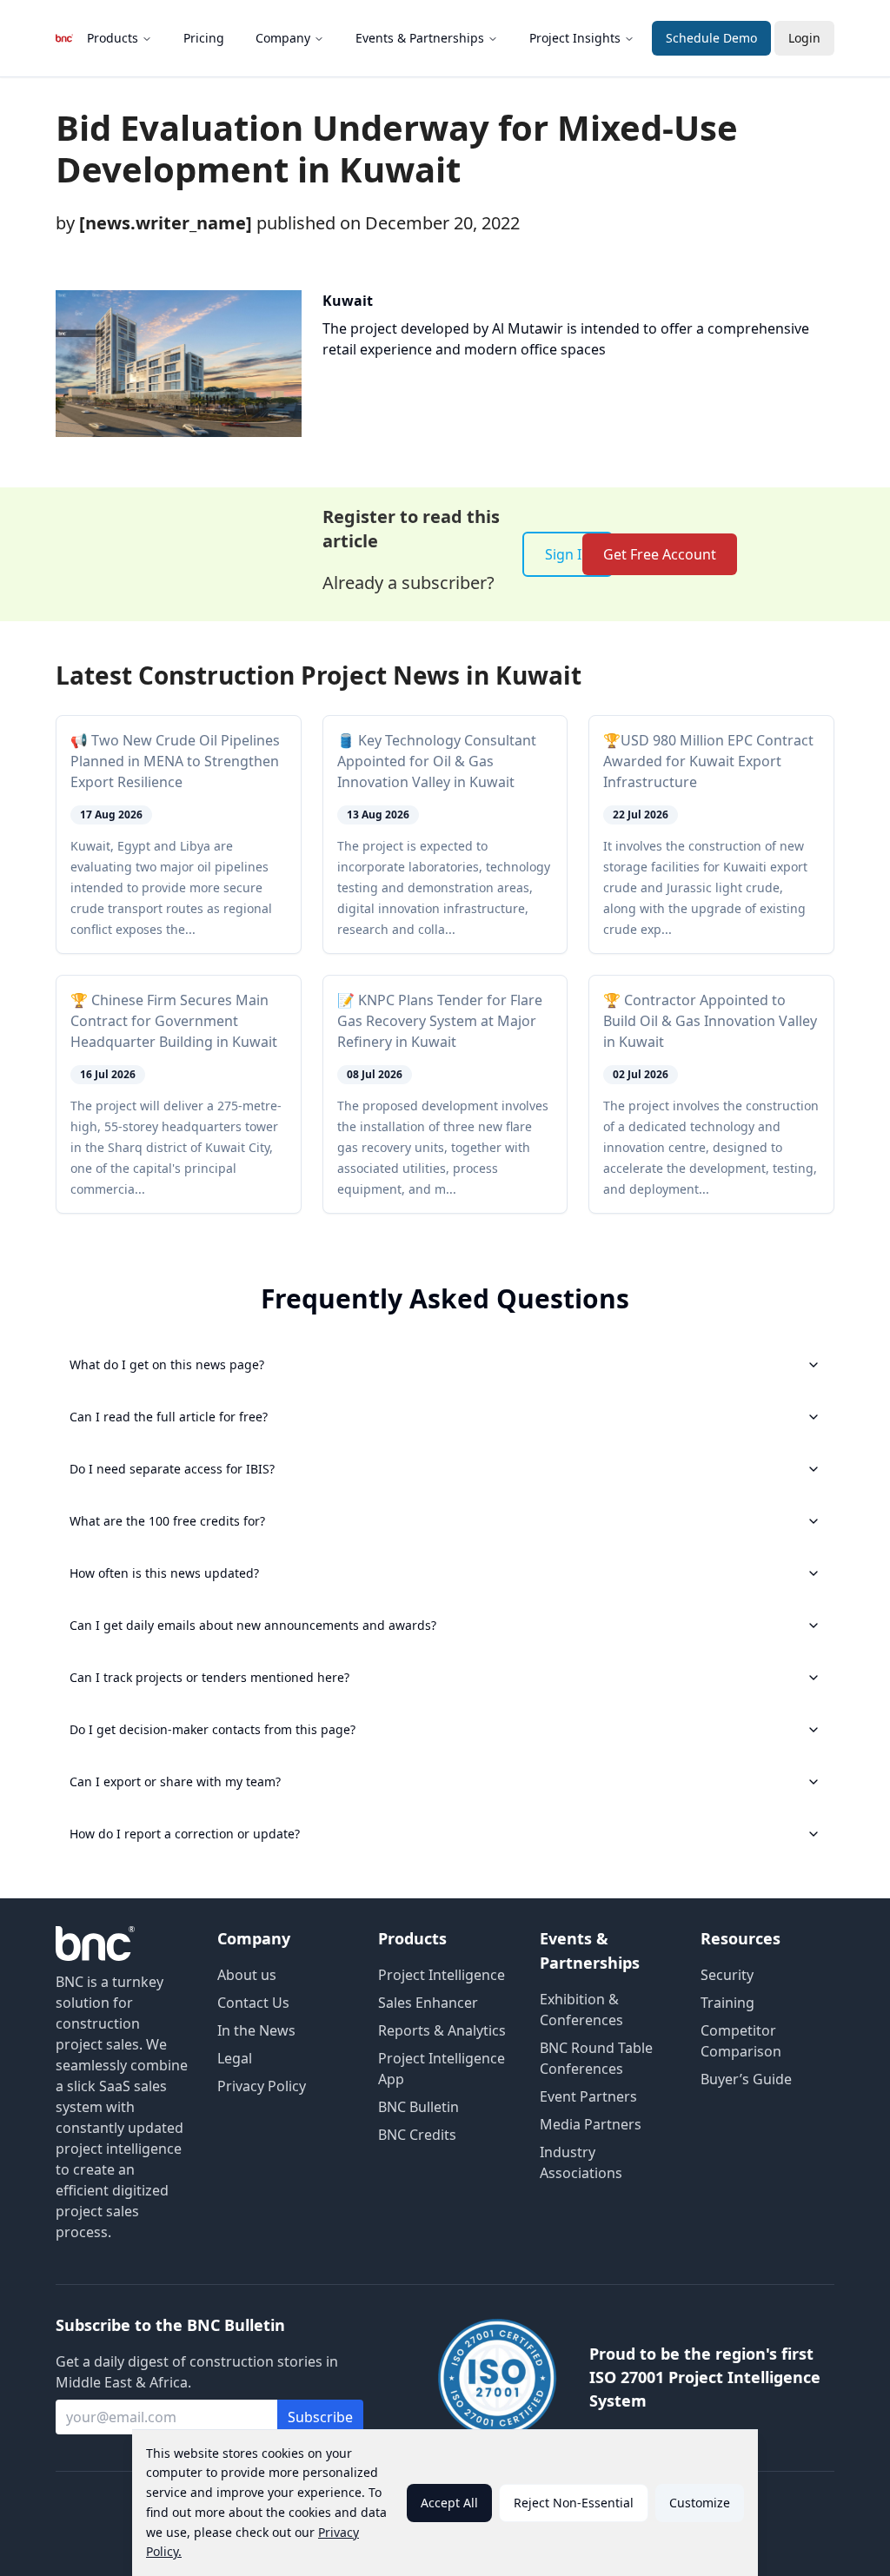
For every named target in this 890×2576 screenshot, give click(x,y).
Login (804, 38)
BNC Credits (417, 2135)
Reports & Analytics (442, 2030)
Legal (235, 2058)
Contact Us (253, 2003)
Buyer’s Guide (746, 2079)
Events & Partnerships (420, 38)
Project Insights (575, 38)
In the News (256, 2030)
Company (283, 38)
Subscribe (320, 2417)
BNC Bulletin (418, 2107)
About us (247, 1975)
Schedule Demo (711, 38)
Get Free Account (660, 554)
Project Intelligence (442, 1975)
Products (113, 38)
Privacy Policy (262, 2086)
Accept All (449, 2503)
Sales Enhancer (428, 2003)
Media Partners (591, 2124)
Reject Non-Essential (574, 2503)
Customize (700, 2503)
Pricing (204, 38)
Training (727, 2003)
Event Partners (588, 2096)
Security (727, 1975)
